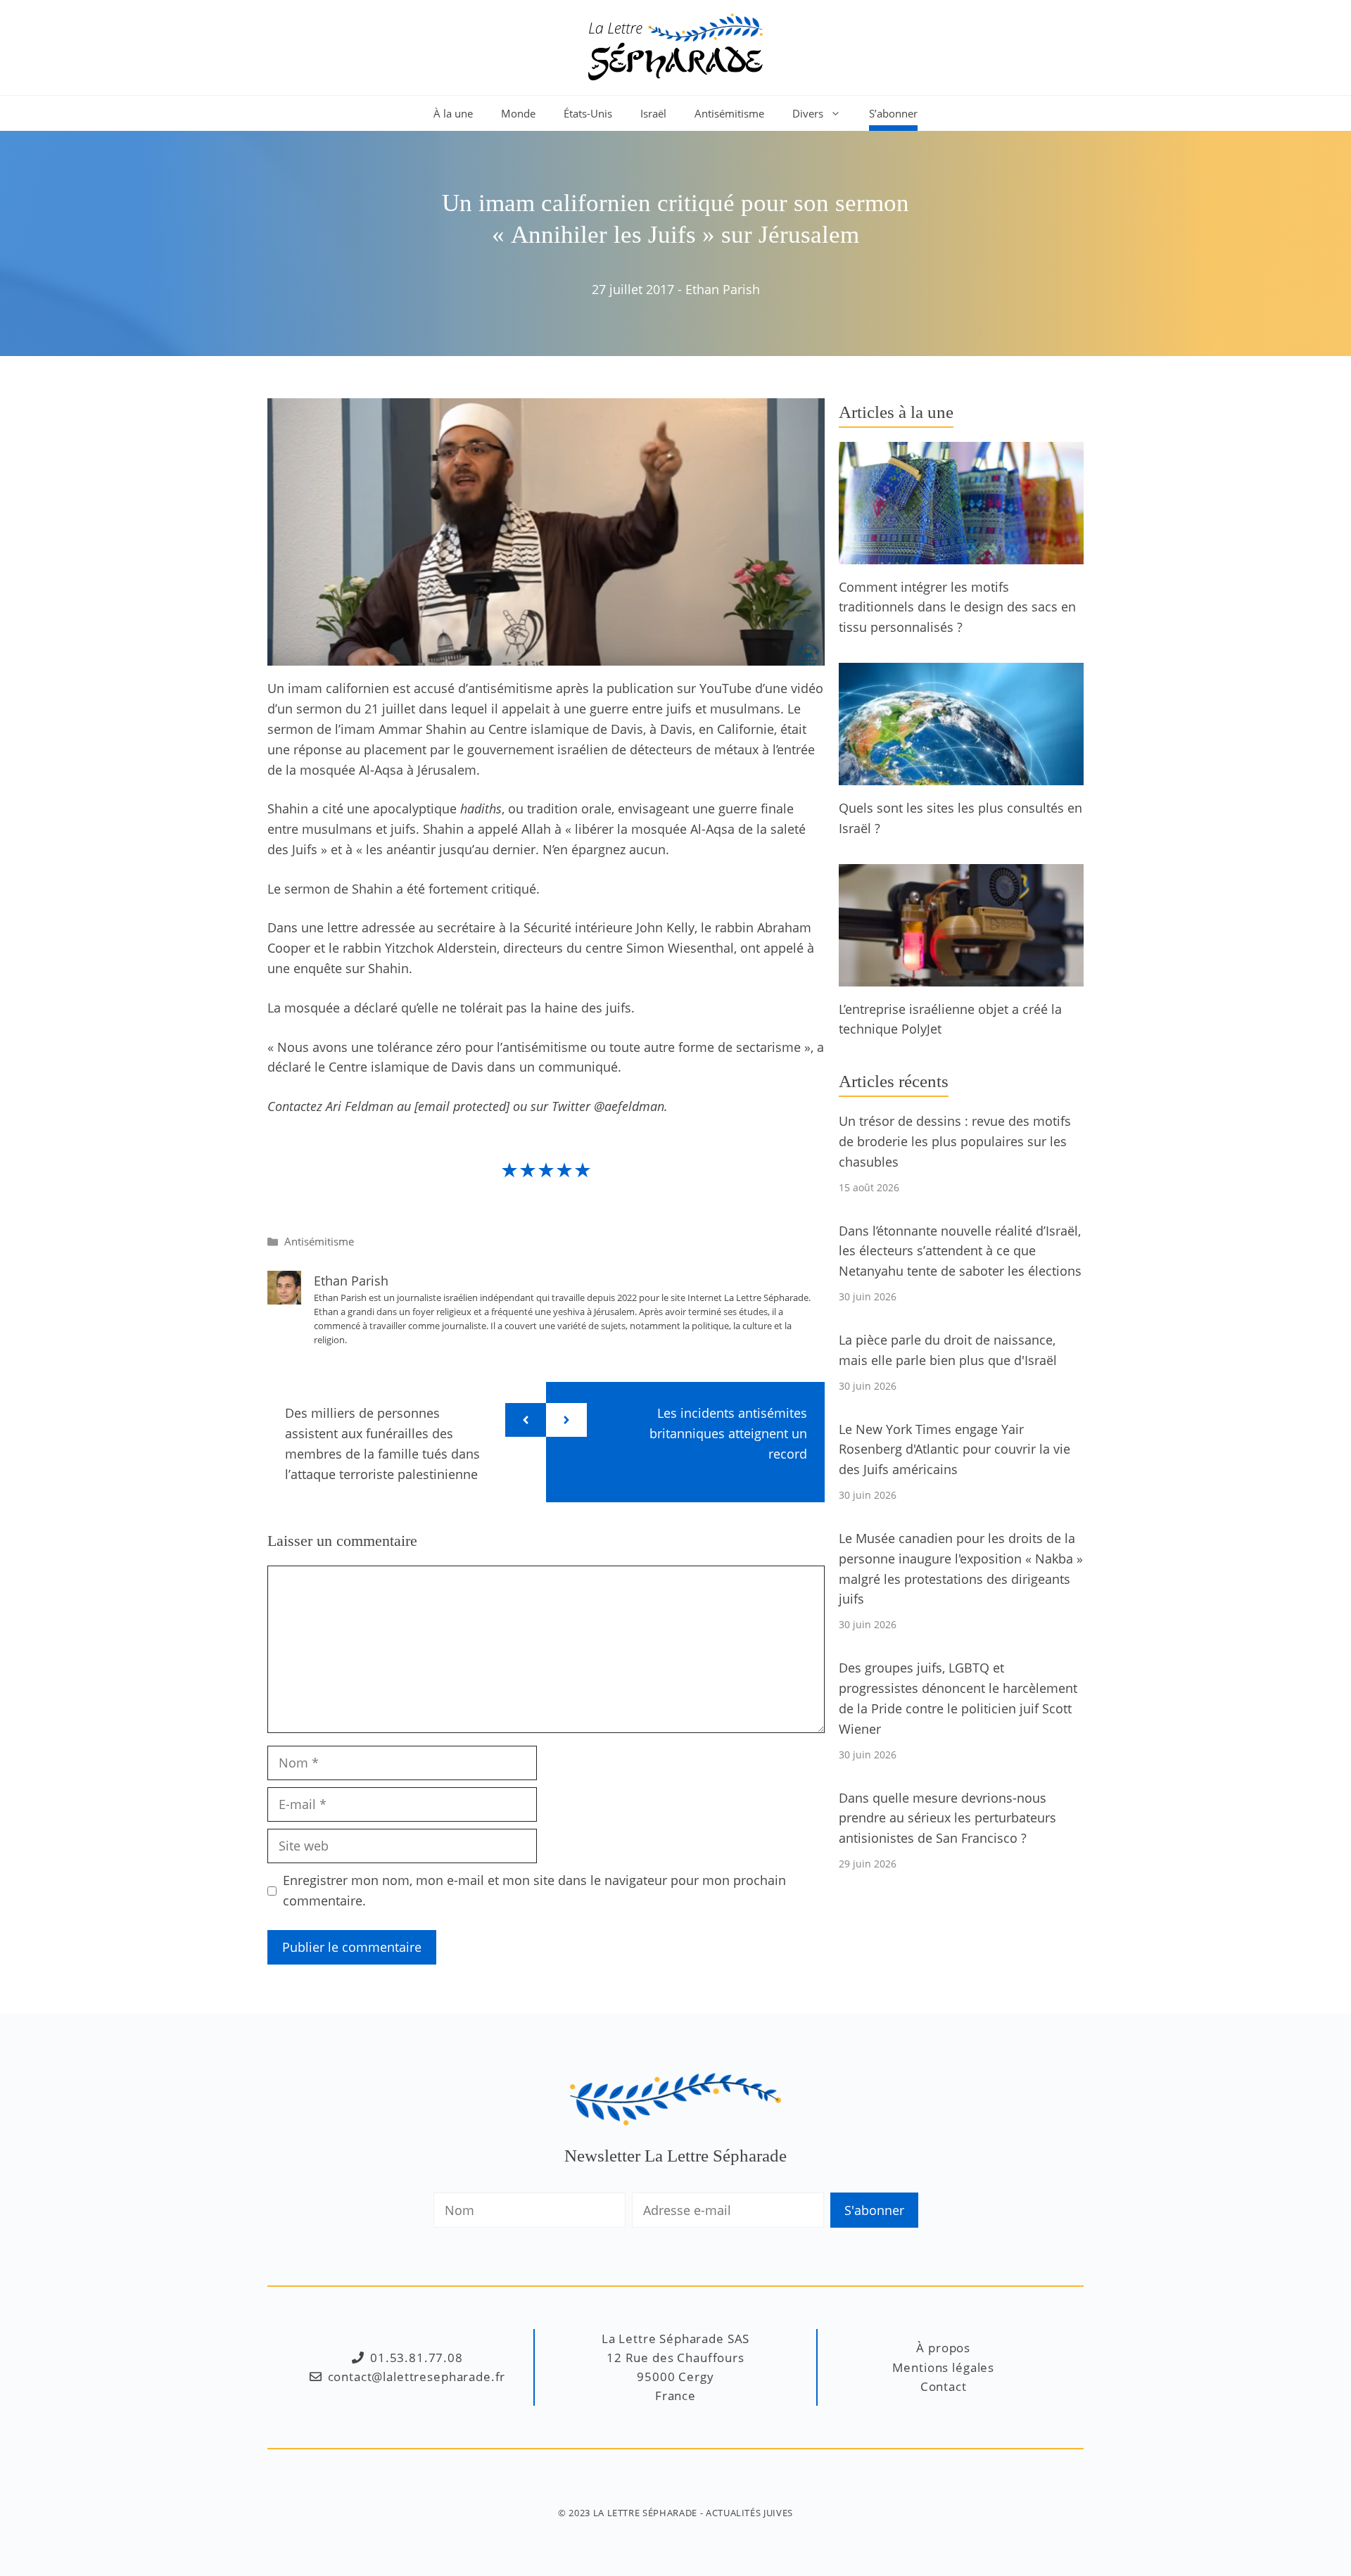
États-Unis (588, 113)
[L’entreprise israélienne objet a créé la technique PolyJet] (961, 976)
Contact (944, 2386)
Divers (808, 113)
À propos (943, 2348)
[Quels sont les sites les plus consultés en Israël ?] (961, 775)
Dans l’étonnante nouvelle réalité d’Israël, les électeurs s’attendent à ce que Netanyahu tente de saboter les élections (960, 1251)
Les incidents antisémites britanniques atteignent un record (728, 1433)
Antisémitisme (729, 113)
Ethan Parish (723, 289)
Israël (653, 113)
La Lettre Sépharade (645, 2513)
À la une (453, 113)
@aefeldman (629, 1106)
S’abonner (893, 113)
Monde (518, 113)
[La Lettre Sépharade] (675, 46)
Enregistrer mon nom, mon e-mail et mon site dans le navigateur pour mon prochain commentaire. (534, 1890)
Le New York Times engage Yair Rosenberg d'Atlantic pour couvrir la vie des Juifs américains (954, 1449)
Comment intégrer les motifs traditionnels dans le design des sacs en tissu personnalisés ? (957, 607)
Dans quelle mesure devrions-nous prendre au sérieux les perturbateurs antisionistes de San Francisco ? (947, 1818)
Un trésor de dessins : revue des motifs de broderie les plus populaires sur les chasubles (955, 1141)
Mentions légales (943, 2367)
